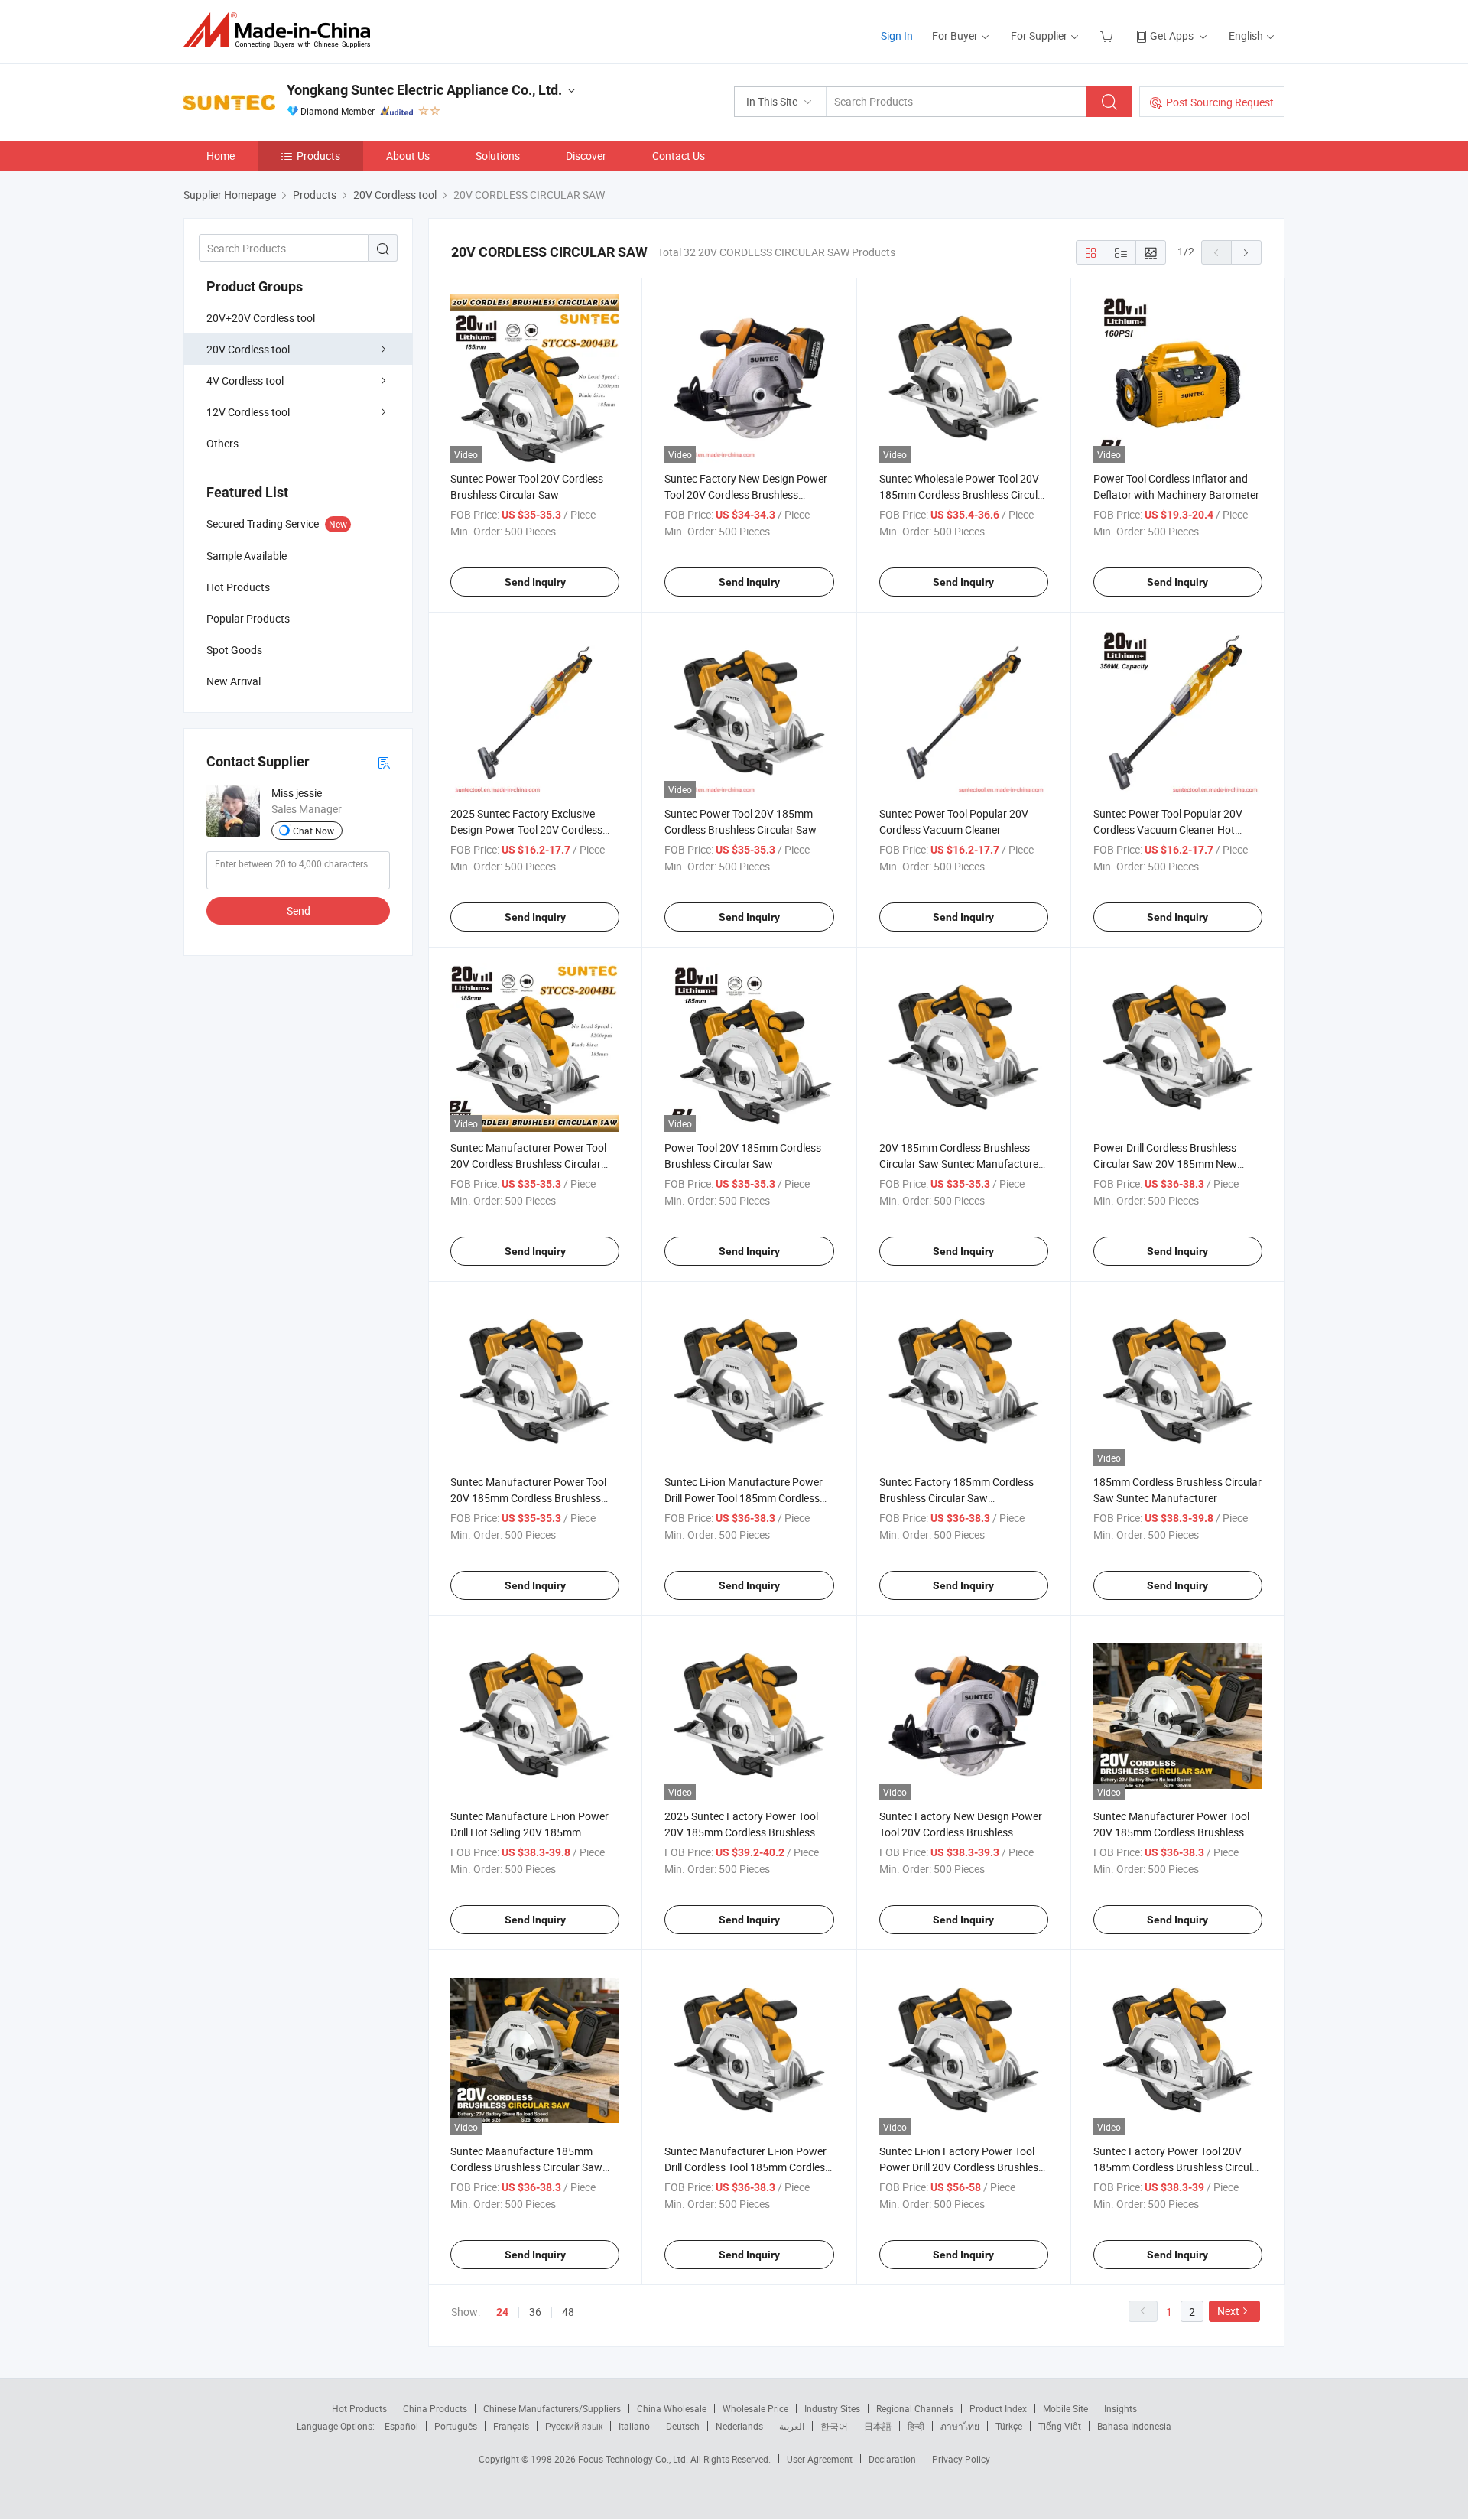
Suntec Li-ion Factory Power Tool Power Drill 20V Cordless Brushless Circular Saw (961, 2167)
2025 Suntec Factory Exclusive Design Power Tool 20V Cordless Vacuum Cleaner (526, 829)
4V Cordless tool (245, 380)
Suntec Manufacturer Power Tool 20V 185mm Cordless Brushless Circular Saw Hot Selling (1171, 1832)
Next (1228, 2311)
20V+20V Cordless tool (261, 318)
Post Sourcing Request (1220, 102)
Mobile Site (1065, 2408)
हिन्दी (916, 2426)
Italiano (634, 2426)
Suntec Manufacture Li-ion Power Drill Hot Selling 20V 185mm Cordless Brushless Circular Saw (529, 1832)
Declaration (892, 2459)
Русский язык (574, 2426)
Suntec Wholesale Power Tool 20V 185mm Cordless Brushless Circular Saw (963, 494)
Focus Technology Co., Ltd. (634, 2459)
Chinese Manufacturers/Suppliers (552, 2408)
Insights (1120, 2408)
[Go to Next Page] (1246, 252)
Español (401, 2426)
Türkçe (1009, 2426)
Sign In (897, 36)
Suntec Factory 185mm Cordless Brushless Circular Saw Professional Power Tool (956, 1498)
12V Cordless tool (248, 412)
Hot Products (359, 2408)
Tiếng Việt (1060, 2426)
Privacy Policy (961, 2459)
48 (568, 2312)
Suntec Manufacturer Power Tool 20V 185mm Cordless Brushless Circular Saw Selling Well (528, 1498)
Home (221, 156)
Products (318, 156)
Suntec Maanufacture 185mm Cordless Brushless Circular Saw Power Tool (526, 2167)
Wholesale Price (755, 2408)
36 (535, 2312)
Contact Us (679, 156)
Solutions (498, 156)
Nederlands (739, 2426)
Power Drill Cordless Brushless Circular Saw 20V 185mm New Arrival (1165, 1164)
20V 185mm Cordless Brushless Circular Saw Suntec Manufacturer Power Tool (961, 1164)
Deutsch (683, 2426)
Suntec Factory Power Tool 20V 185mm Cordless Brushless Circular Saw (1177, 2167)
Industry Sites (832, 2408)
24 (502, 2312)
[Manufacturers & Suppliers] (282, 30)
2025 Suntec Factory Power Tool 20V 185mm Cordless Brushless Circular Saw (741, 1832)
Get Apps (1172, 36)
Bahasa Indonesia (1134, 2426)
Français (511, 2426)
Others (222, 443)
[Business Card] (384, 762)
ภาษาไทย (960, 2426)
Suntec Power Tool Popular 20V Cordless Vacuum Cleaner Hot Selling (1168, 829)
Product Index (998, 2408)
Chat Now (313, 831)
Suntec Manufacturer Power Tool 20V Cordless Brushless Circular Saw (528, 1164)
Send (299, 910)
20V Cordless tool (248, 349)
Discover (586, 156)
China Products (435, 2408)
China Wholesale (672, 2408)
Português (456, 2426)
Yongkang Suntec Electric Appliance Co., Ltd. (424, 90)
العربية (792, 2426)
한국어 (834, 2426)
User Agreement (820, 2459)
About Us (408, 156)
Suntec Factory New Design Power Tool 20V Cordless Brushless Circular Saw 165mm (961, 1832)
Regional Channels (915, 2408)
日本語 (878, 2426)
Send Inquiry (535, 582)
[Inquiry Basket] (1108, 36)
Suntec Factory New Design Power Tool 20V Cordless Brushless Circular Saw (746, 494)
